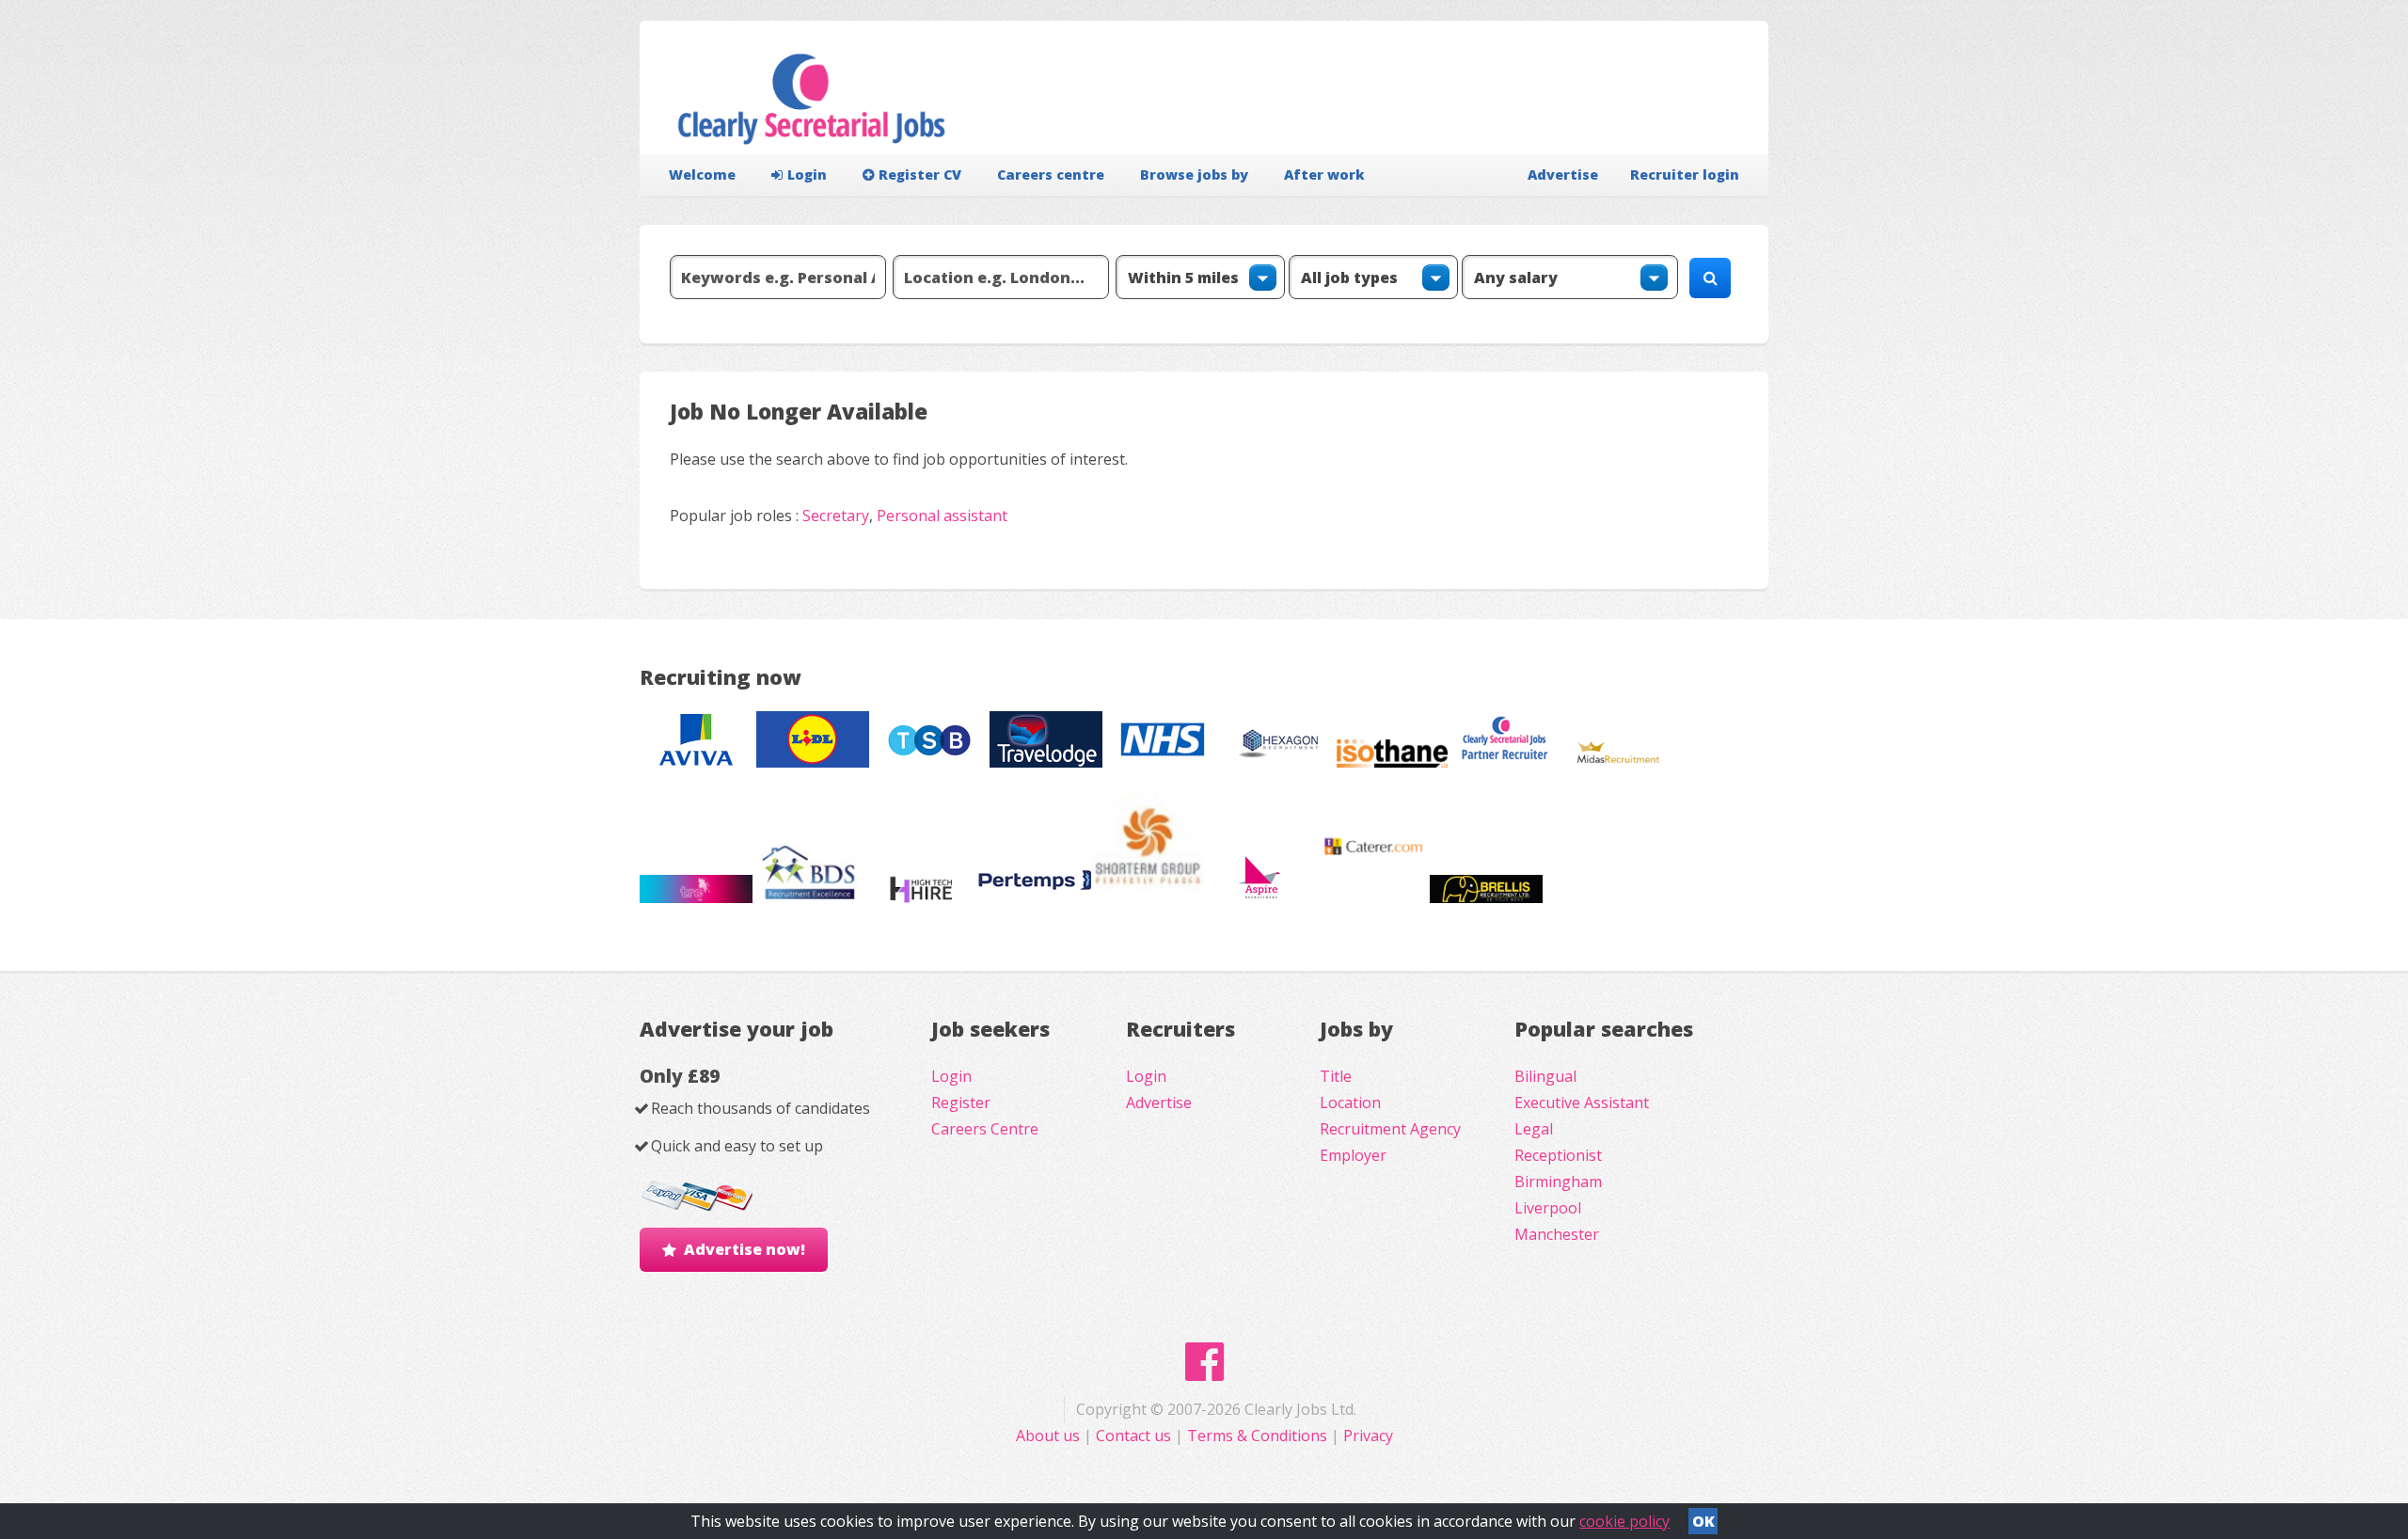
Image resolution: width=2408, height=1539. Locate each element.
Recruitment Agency (1390, 1129)
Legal (1534, 1129)
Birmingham (1558, 1182)
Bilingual (1545, 1076)
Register (961, 1103)
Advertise (1563, 175)
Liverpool (1548, 1208)
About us (1050, 1436)
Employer (1353, 1155)
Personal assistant (942, 516)
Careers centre (1051, 175)
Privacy (1368, 1436)
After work (1324, 175)
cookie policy (1624, 1521)
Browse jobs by (1194, 175)
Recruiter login (1685, 175)
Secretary (836, 516)
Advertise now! (745, 1249)
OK (1703, 1521)
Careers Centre (985, 1129)
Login (807, 175)
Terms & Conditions (1257, 1436)
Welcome (702, 175)
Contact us (1135, 1436)
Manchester (1557, 1234)
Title (1336, 1076)
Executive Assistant (1582, 1103)
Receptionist (1558, 1155)
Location (1350, 1103)
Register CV (920, 175)
